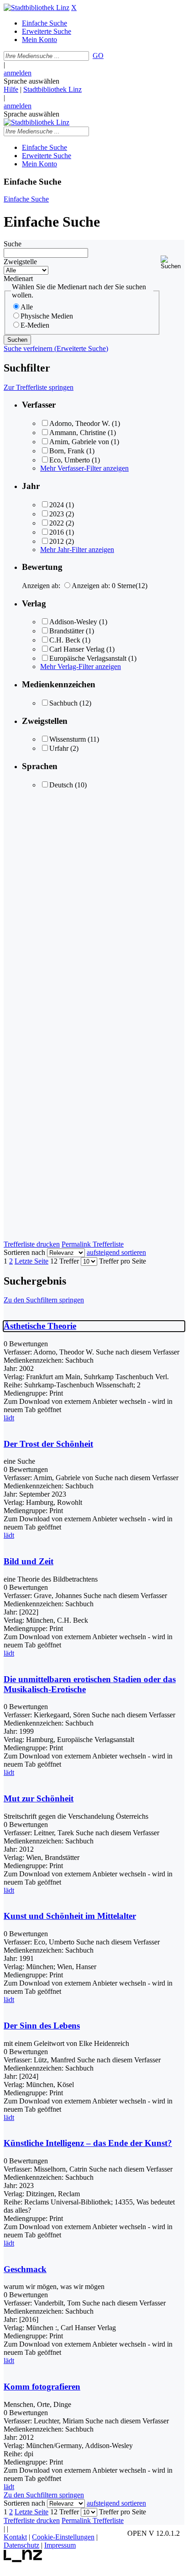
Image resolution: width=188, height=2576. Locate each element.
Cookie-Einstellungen (63, 2537)
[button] (172, 263)
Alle (27, 307)
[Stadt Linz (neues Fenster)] (23, 2560)
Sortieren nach (24, 1252)
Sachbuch (63, 703)
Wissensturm (68, 739)
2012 (57, 541)
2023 (57, 514)
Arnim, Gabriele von (79, 442)
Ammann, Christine (78, 433)
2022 (57, 523)
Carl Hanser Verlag (77, 649)
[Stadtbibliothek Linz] (37, 8)
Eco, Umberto (70, 460)
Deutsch (61, 785)
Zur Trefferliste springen (39, 387)
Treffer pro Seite (123, 1261)
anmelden (18, 73)
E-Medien (35, 325)
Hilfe (11, 89)
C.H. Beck (65, 640)
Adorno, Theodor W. (80, 423)
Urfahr (59, 748)
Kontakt (15, 2537)
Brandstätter (67, 631)
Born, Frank (67, 451)
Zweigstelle (20, 262)
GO (98, 56)
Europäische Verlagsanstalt (88, 658)
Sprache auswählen (31, 81)
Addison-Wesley (73, 622)
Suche (13, 244)
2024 (57, 505)
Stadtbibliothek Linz (52, 89)
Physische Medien (47, 316)
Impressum (60, 2545)
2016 (57, 532)
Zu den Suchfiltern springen (44, 1300)
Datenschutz (21, 2545)
